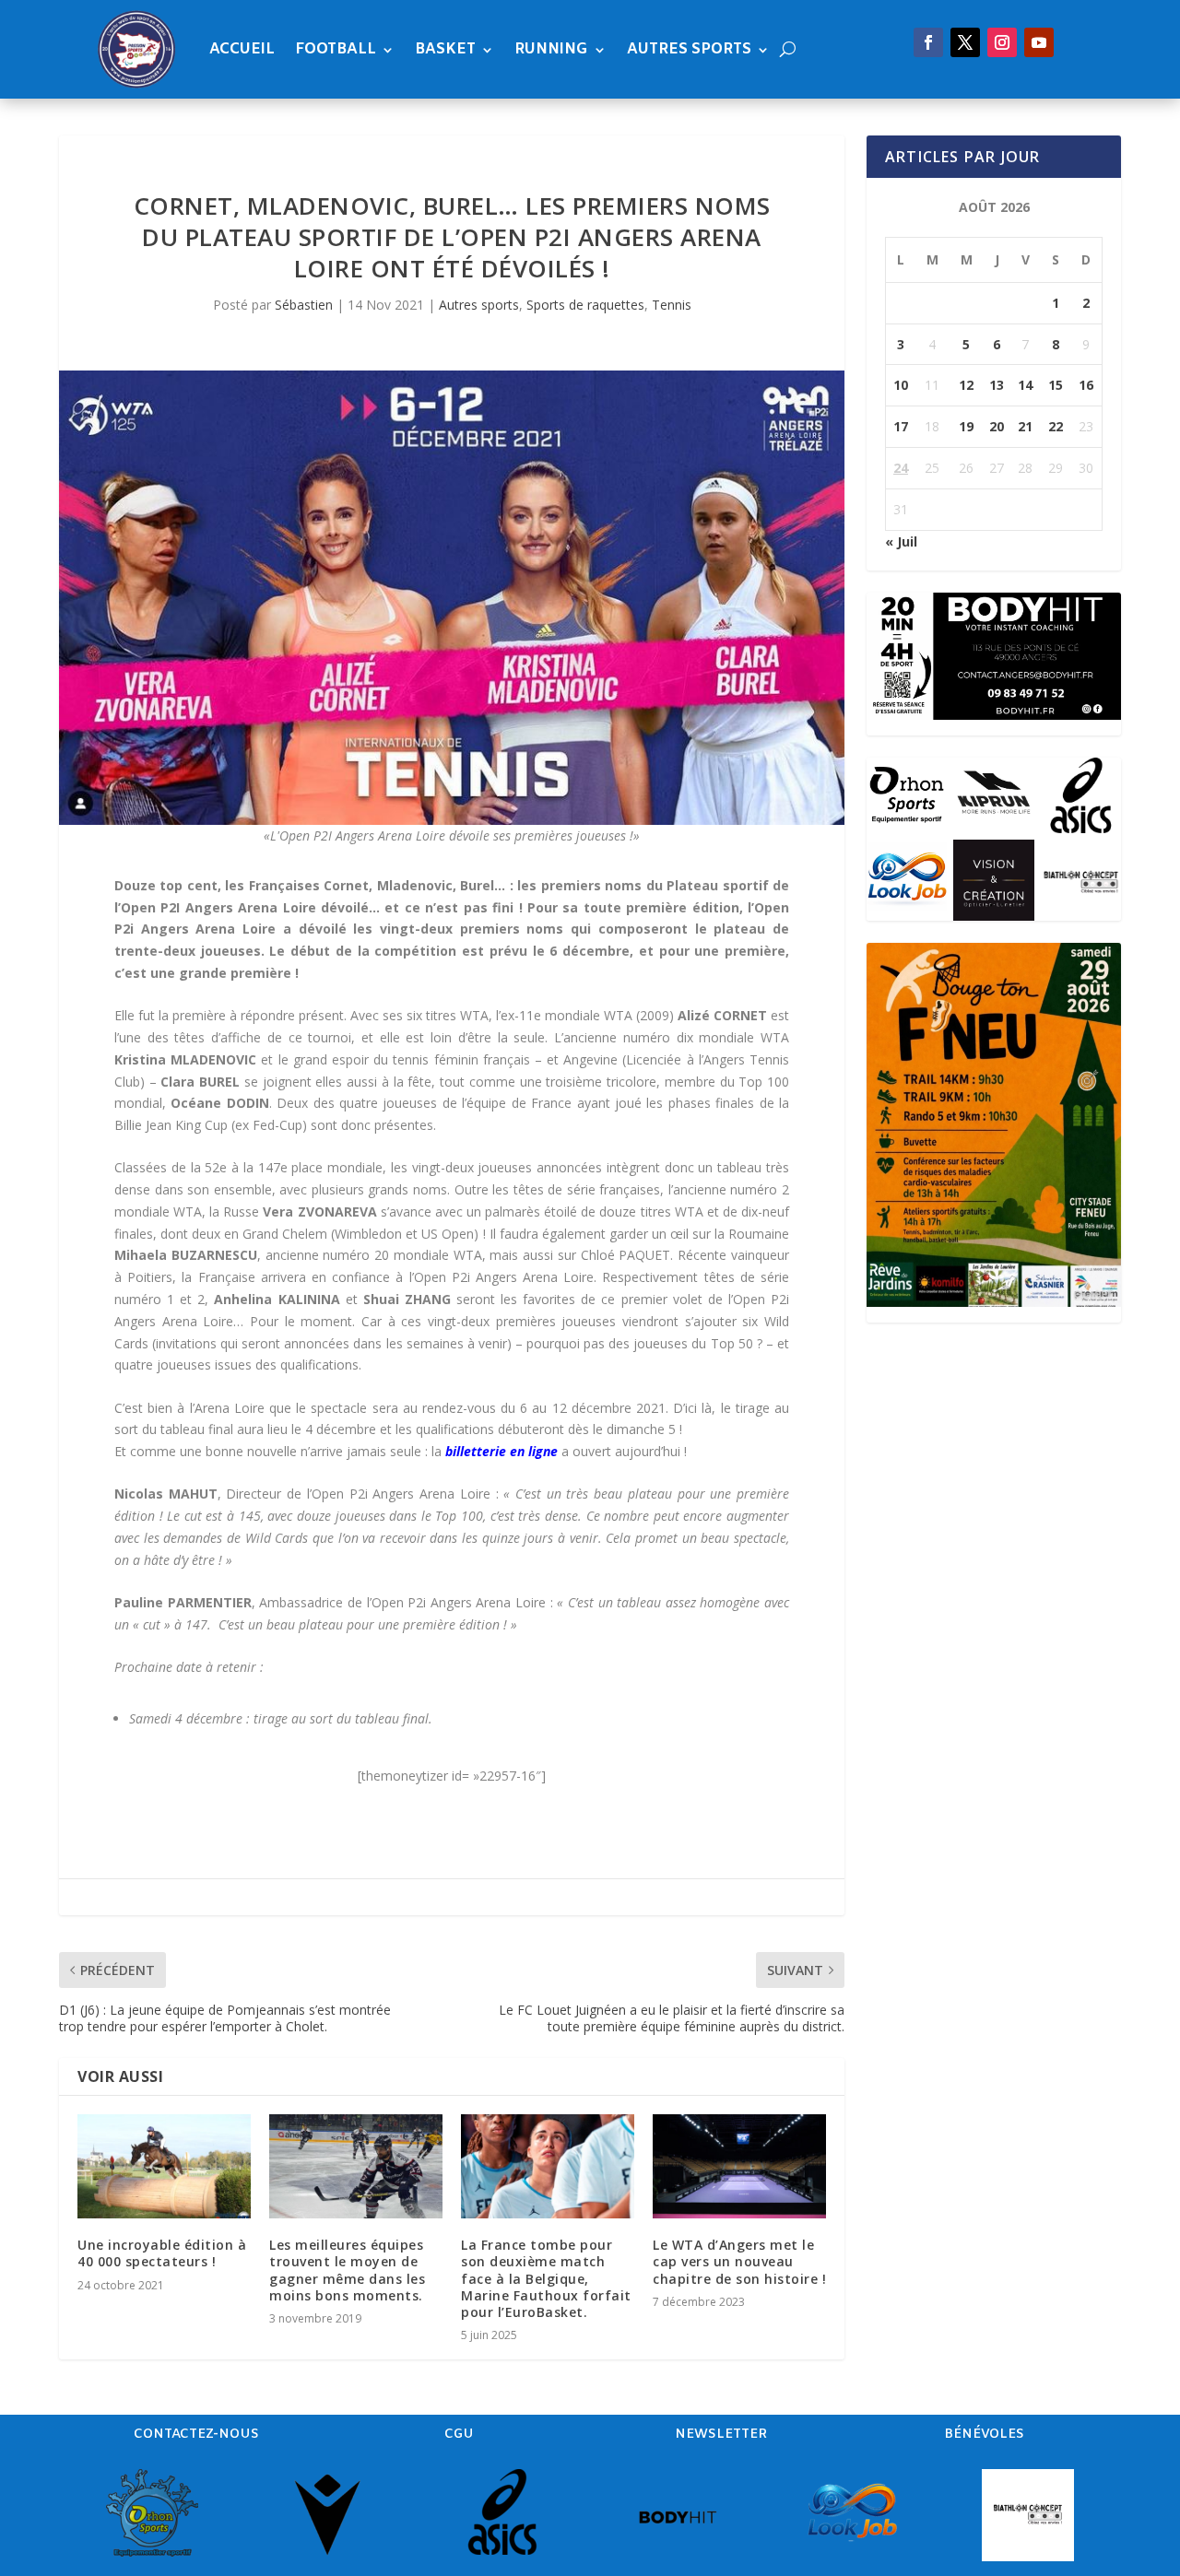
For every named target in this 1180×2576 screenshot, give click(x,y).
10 (901, 385)
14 (1025, 385)
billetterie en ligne (501, 1451)
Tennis (672, 305)
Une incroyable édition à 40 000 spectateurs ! (162, 2253)
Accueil (242, 49)
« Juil (901, 541)
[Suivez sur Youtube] (1039, 42)
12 (966, 385)
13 (997, 385)
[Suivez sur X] (965, 42)
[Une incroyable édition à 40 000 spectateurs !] (164, 2166)
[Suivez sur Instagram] (1002, 42)
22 (1056, 426)
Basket (445, 49)
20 (997, 426)
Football (336, 49)
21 (1025, 426)
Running (551, 49)
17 (901, 426)
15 (1056, 385)
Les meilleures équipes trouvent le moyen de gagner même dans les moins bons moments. (347, 2270)
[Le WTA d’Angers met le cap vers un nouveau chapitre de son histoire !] (739, 2166)
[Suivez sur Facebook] (928, 42)
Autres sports (689, 49)
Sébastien (304, 305)
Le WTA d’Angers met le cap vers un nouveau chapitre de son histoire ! (739, 2261)
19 (966, 426)
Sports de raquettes (585, 305)
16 (1086, 385)
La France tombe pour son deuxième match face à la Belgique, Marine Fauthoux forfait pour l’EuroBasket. (546, 2278)
